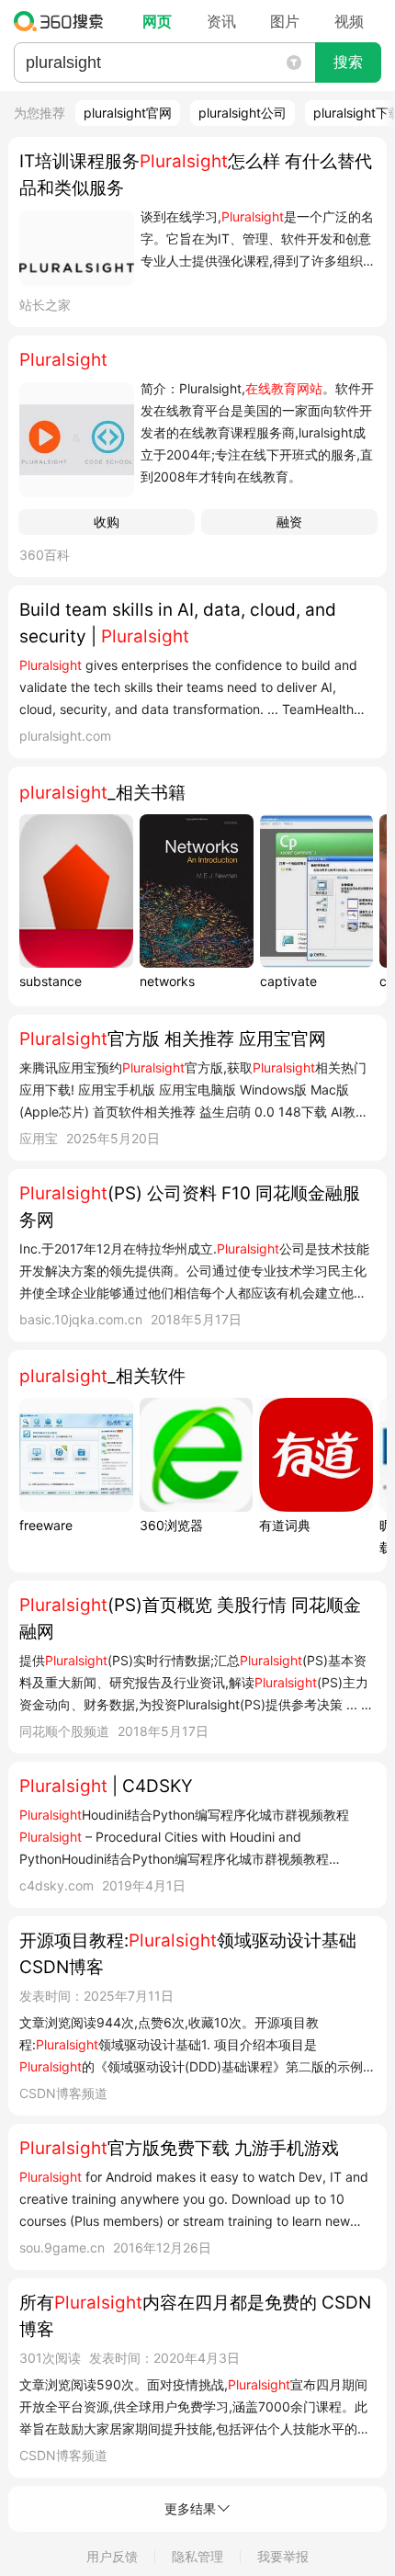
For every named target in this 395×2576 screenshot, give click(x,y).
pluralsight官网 (128, 113)
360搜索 (63, 21)
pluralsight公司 (243, 113)
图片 (285, 21)
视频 (349, 21)
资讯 (221, 21)
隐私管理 (197, 2556)
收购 (107, 522)
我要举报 (283, 2556)
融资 (289, 522)
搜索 (348, 62)
